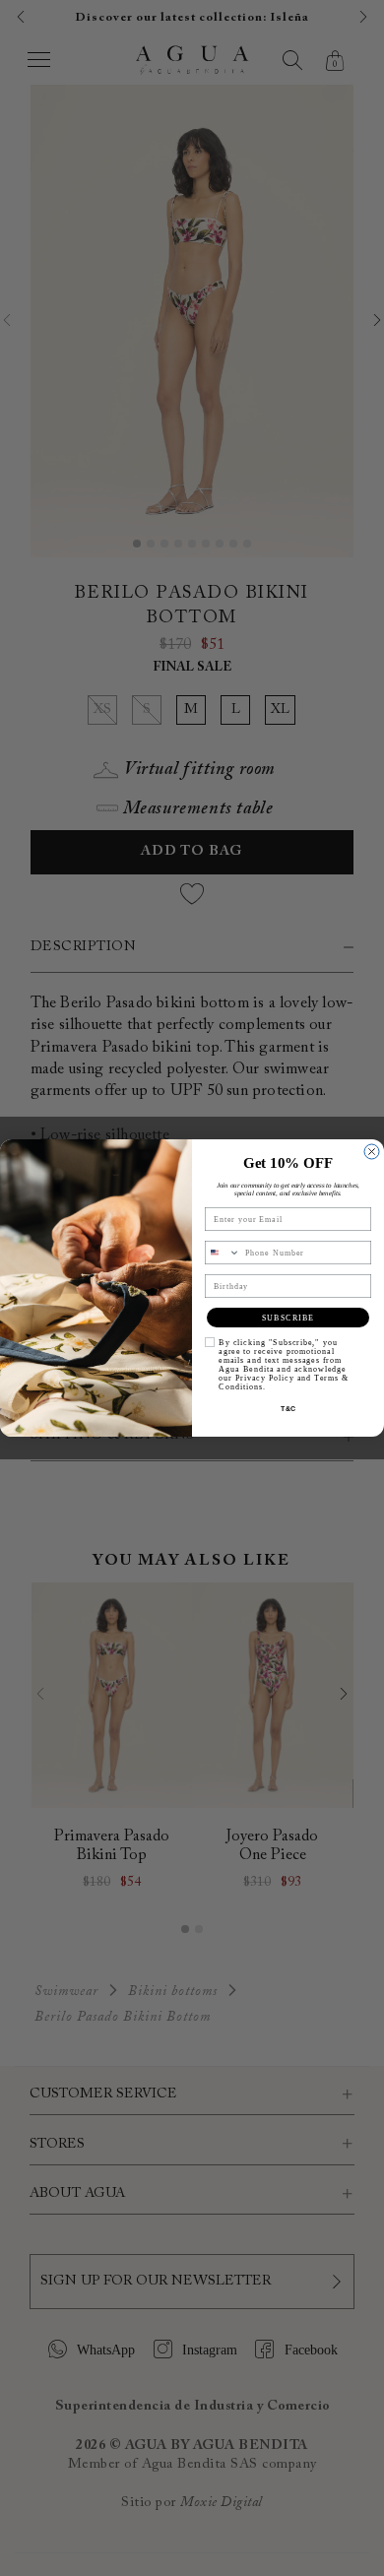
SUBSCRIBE (288, 1318)
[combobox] (223, 1253)
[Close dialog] (372, 1152)
